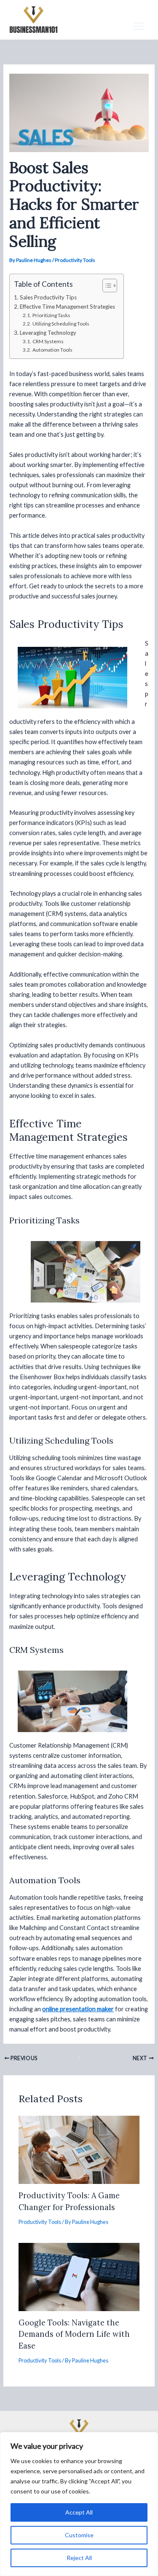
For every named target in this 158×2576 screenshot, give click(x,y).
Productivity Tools (75, 260)
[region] (79, 2504)
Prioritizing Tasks (51, 315)
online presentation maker (78, 2009)
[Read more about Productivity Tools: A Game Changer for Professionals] (79, 2149)
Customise (79, 2535)
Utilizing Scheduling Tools (61, 324)
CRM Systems (48, 341)
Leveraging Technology (48, 333)
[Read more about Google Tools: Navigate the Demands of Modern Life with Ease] (79, 2276)
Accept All (79, 2512)
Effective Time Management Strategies (67, 307)
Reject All (79, 2558)
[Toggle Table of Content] (106, 286)
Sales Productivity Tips (48, 297)
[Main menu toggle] (139, 26)
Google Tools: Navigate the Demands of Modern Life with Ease (74, 2334)
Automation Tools (52, 350)
